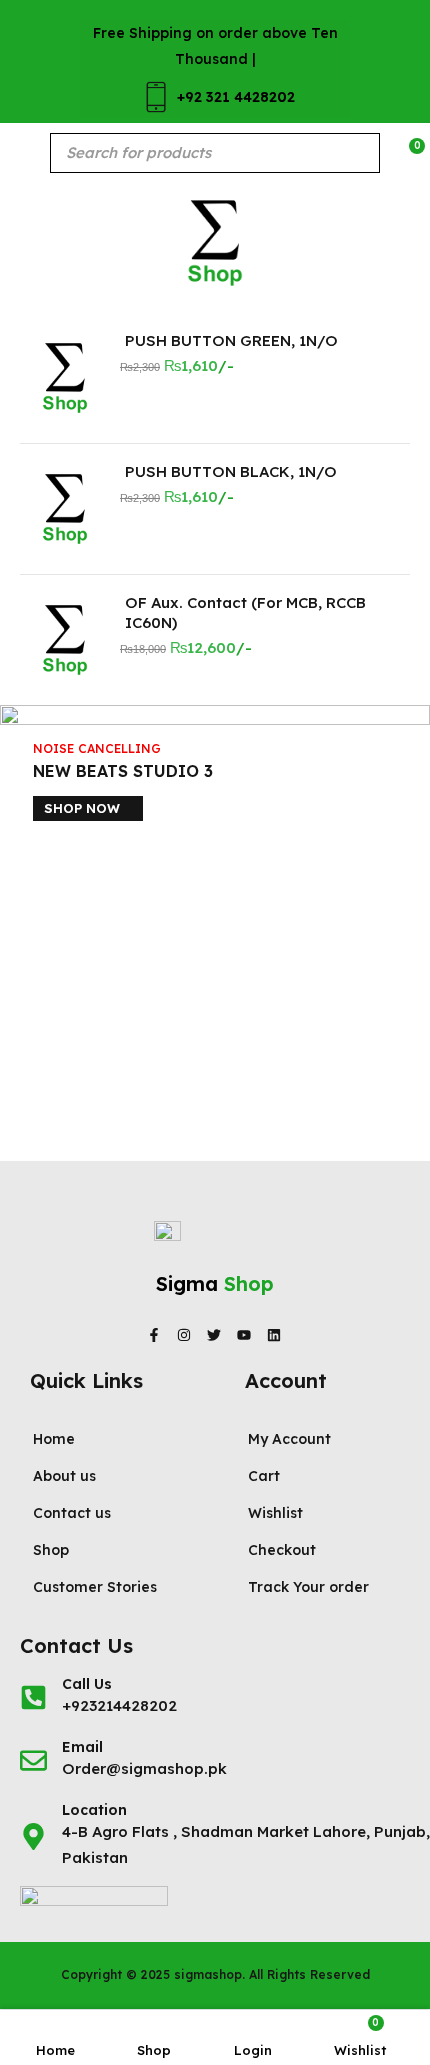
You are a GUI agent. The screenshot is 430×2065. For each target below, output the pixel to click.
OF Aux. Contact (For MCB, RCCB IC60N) (245, 612)
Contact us (72, 1513)
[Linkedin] (274, 1335)
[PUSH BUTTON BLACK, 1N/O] (65, 509)
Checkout (282, 1550)
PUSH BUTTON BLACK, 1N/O (231, 471)
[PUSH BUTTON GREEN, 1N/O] (65, 378)
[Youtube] (244, 1335)
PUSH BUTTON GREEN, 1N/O (231, 340)
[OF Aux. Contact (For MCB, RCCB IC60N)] (65, 640)
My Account (289, 1439)
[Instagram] (184, 1335)
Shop (51, 1550)
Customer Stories (95, 1587)
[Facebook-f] (154, 1335)
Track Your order (308, 1587)
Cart (264, 1476)
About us (64, 1476)
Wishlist (275, 1513)
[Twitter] (214, 1335)
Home (54, 1439)
